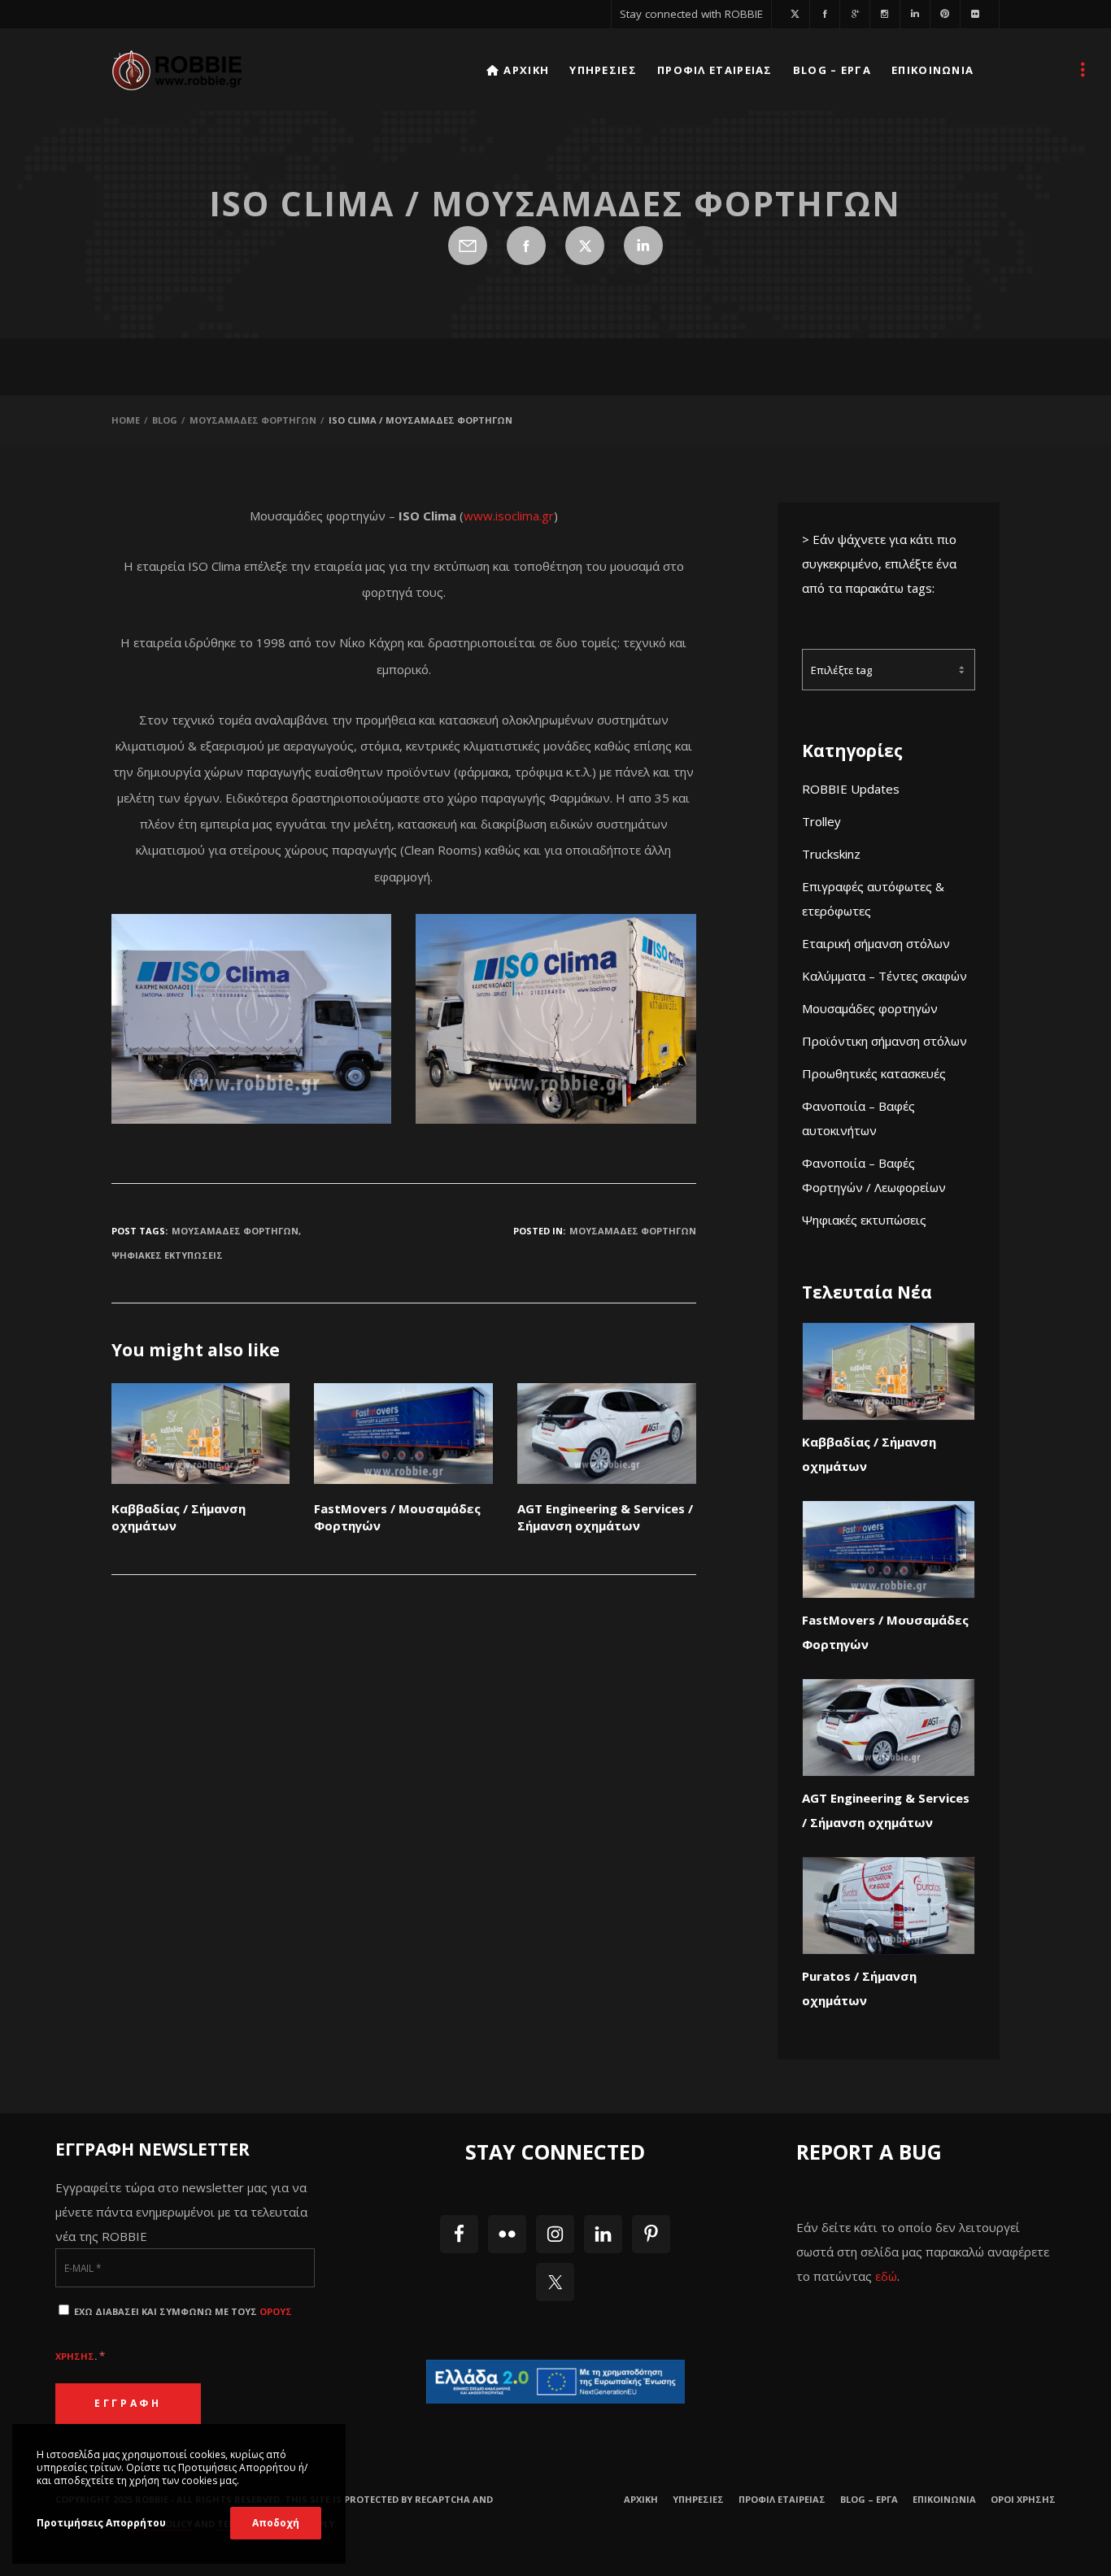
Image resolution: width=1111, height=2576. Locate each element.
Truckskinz (831, 854)
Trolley (821, 821)
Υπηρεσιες (698, 2499)
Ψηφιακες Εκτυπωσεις (167, 1255)
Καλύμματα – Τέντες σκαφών (884, 976)
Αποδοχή (276, 2523)
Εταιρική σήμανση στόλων (876, 943)
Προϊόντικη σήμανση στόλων (884, 1041)
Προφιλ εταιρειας (782, 2499)
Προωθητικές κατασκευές (874, 1073)
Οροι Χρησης (1023, 2499)
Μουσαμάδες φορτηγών (870, 1008)
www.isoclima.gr (509, 516)
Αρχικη (641, 2499)
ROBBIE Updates (851, 789)
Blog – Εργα (869, 2499)
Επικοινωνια (944, 2499)
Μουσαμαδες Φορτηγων (235, 1231)
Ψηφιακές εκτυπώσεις (864, 1220)
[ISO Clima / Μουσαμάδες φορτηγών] (468, 246)
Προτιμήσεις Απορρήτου (101, 2523)
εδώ (886, 2276)
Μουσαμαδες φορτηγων (633, 1231)
